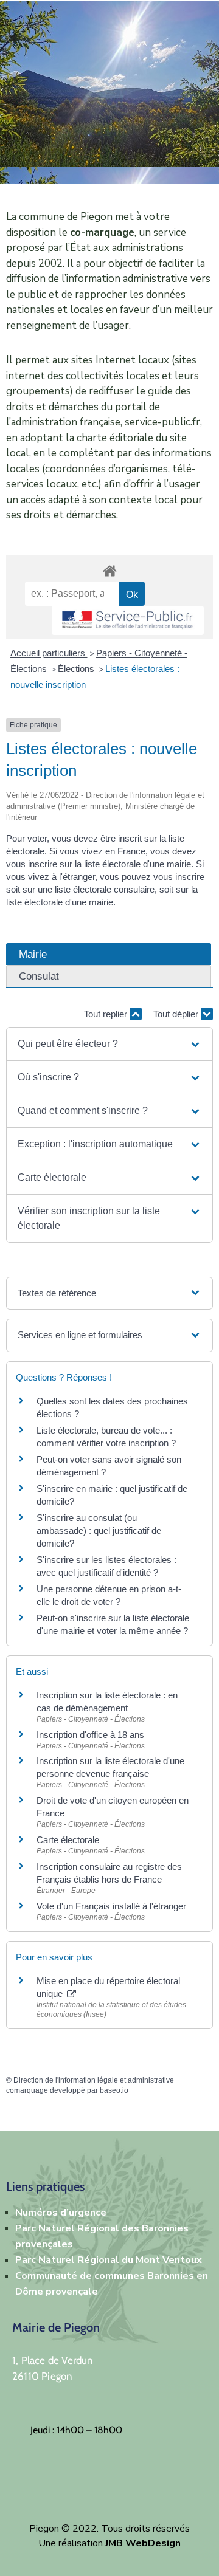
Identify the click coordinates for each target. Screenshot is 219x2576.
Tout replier (107, 1014)
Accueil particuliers (49, 653)
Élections (77, 669)
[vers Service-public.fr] (128, 621)
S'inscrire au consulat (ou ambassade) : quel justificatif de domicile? (99, 1530)
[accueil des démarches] (109, 569)
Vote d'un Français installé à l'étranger (111, 1906)
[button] (109, 1044)
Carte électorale (68, 1840)
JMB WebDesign (143, 2543)
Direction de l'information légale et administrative (94, 2080)
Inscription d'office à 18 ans (90, 1735)
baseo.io (114, 2090)
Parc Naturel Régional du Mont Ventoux (109, 2260)
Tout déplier (177, 1014)
